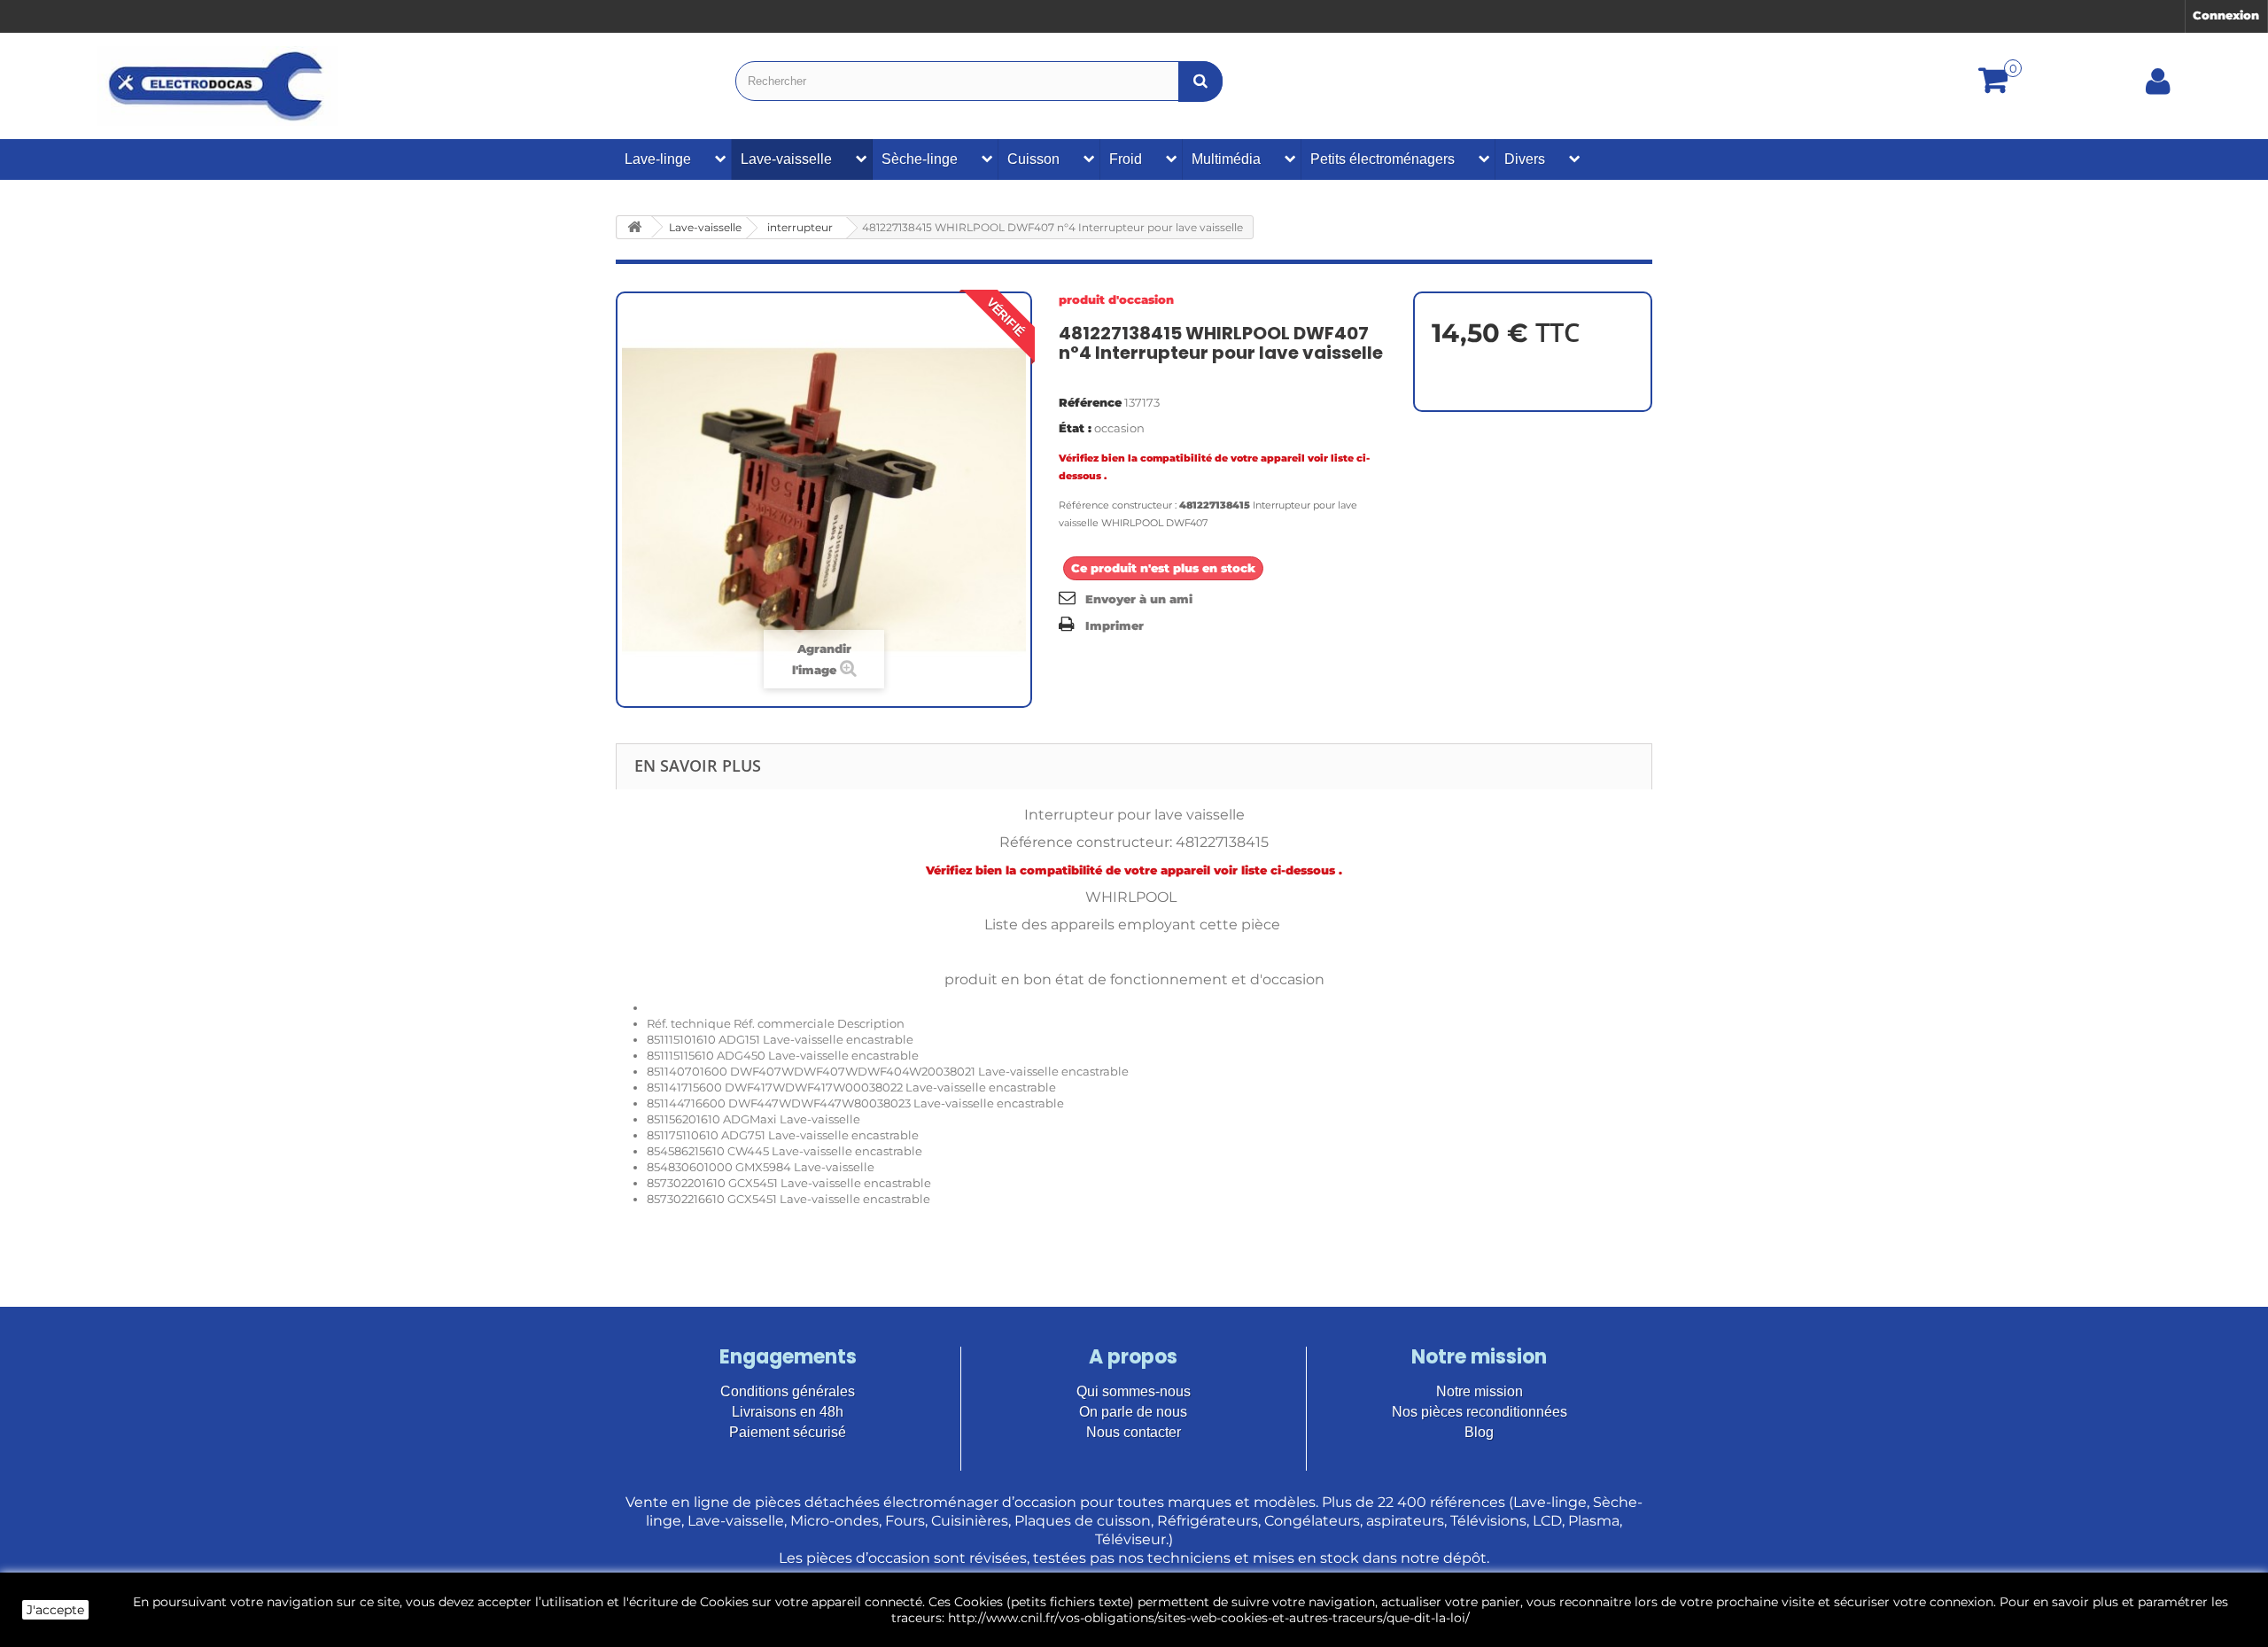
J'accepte (55, 1610)
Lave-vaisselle (786, 159)
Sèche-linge (920, 159)
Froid (1126, 159)
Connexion (2226, 15)
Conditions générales (788, 1391)
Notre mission (1480, 1391)
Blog (1479, 1432)
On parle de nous (1133, 1412)
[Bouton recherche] (1200, 81)
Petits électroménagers (1383, 159)
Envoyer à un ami (1139, 599)
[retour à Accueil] (634, 227)
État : (1075, 428)
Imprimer (1115, 625)
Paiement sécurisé (788, 1432)
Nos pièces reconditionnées (1480, 1412)
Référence (1090, 402)
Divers (1525, 159)
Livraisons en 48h (788, 1412)
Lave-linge (658, 159)
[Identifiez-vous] (2158, 88)
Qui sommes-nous (1134, 1391)
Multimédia (1226, 159)
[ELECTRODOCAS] (217, 86)
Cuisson (1033, 159)
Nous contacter (1134, 1432)
